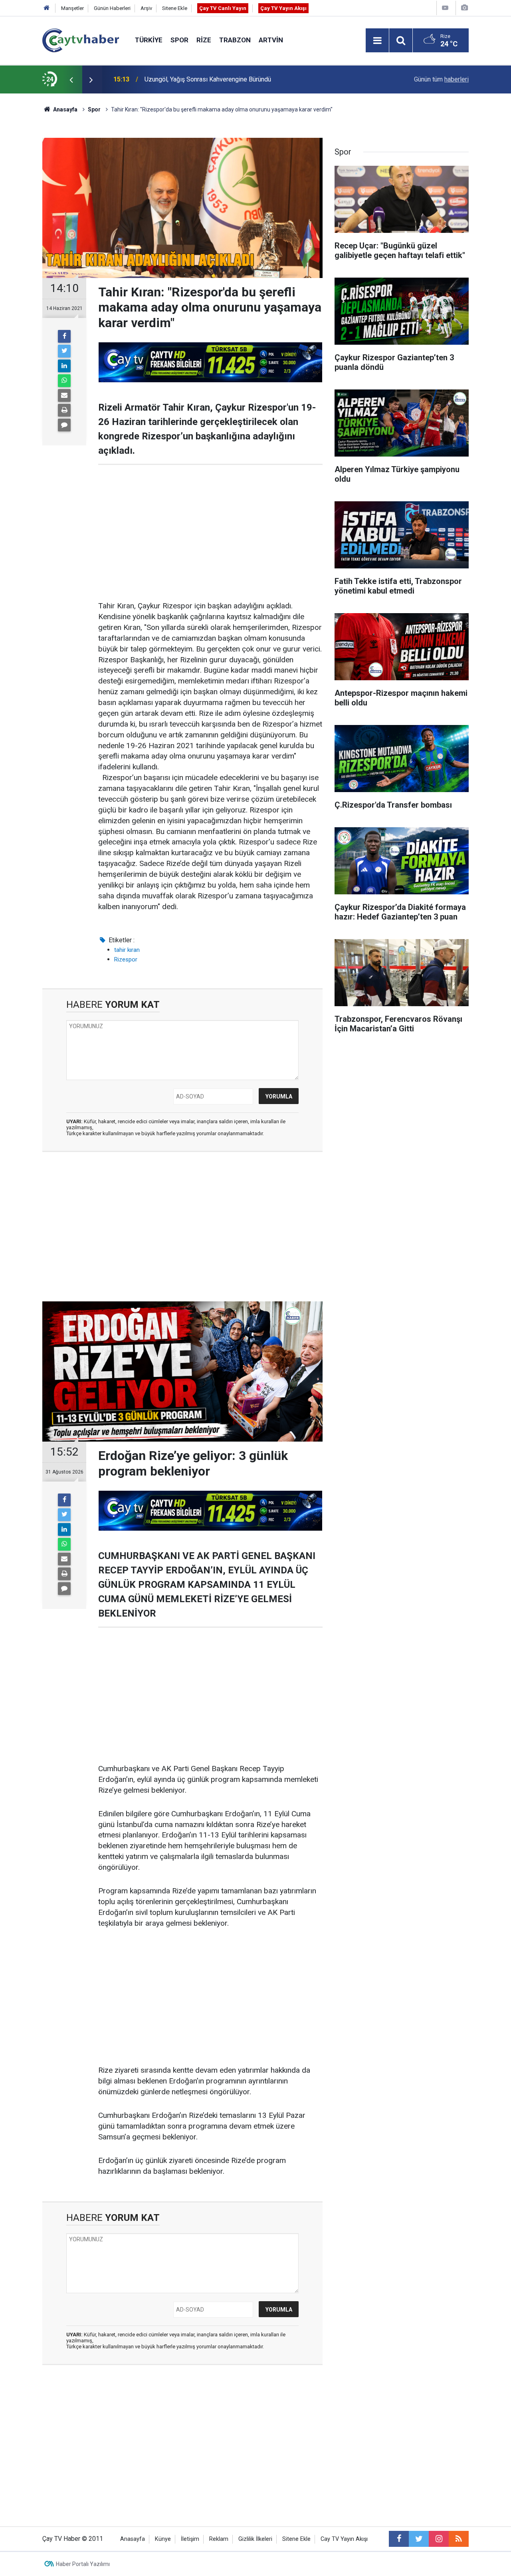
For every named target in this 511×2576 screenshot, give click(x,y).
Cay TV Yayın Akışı (344, 2539)
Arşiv (146, 8)
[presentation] (71, 79)
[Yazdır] (64, 410)
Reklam (219, 2539)
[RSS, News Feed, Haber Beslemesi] (459, 2539)
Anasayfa (133, 2539)
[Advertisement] (210, 533)
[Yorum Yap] (64, 425)
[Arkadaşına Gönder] (64, 395)
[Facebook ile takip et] (399, 2539)
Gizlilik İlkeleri (255, 2539)
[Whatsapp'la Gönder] (64, 381)
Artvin (271, 40)
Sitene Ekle (175, 8)
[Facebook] (64, 336)
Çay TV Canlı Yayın (223, 8)
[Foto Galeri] (464, 8)
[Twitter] (64, 351)
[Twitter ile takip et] (419, 2539)
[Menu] (377, 41)
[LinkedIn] (64, 366)
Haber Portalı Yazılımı (83, 2564)
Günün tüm (441, 79)
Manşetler (72, 8)
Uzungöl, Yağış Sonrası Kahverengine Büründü (208, 79)
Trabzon (235, 40)
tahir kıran (127, 950)
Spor (179, 40)
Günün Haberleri (112, 8)
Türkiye (149, 40)
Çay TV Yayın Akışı (283, 8)
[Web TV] (445, 8)
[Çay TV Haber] (81, 40)
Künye (163, 2539)
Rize (204, 40)
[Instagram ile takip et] (439, 2539)
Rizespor (126, 959)
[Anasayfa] (47, 8)
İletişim (190, 2539)
